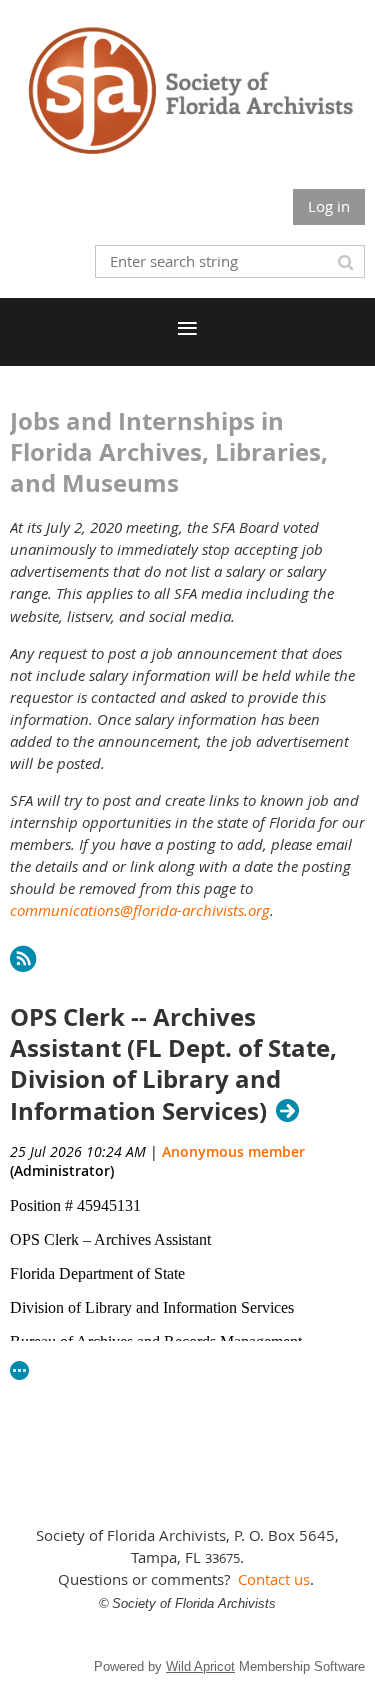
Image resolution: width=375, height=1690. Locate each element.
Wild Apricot (200, 1666)
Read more (20, 1371)
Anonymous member (233, 1151)
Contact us (274, 1579)
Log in (329, 206)
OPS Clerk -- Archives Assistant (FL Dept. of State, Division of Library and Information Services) (173, 1064)
